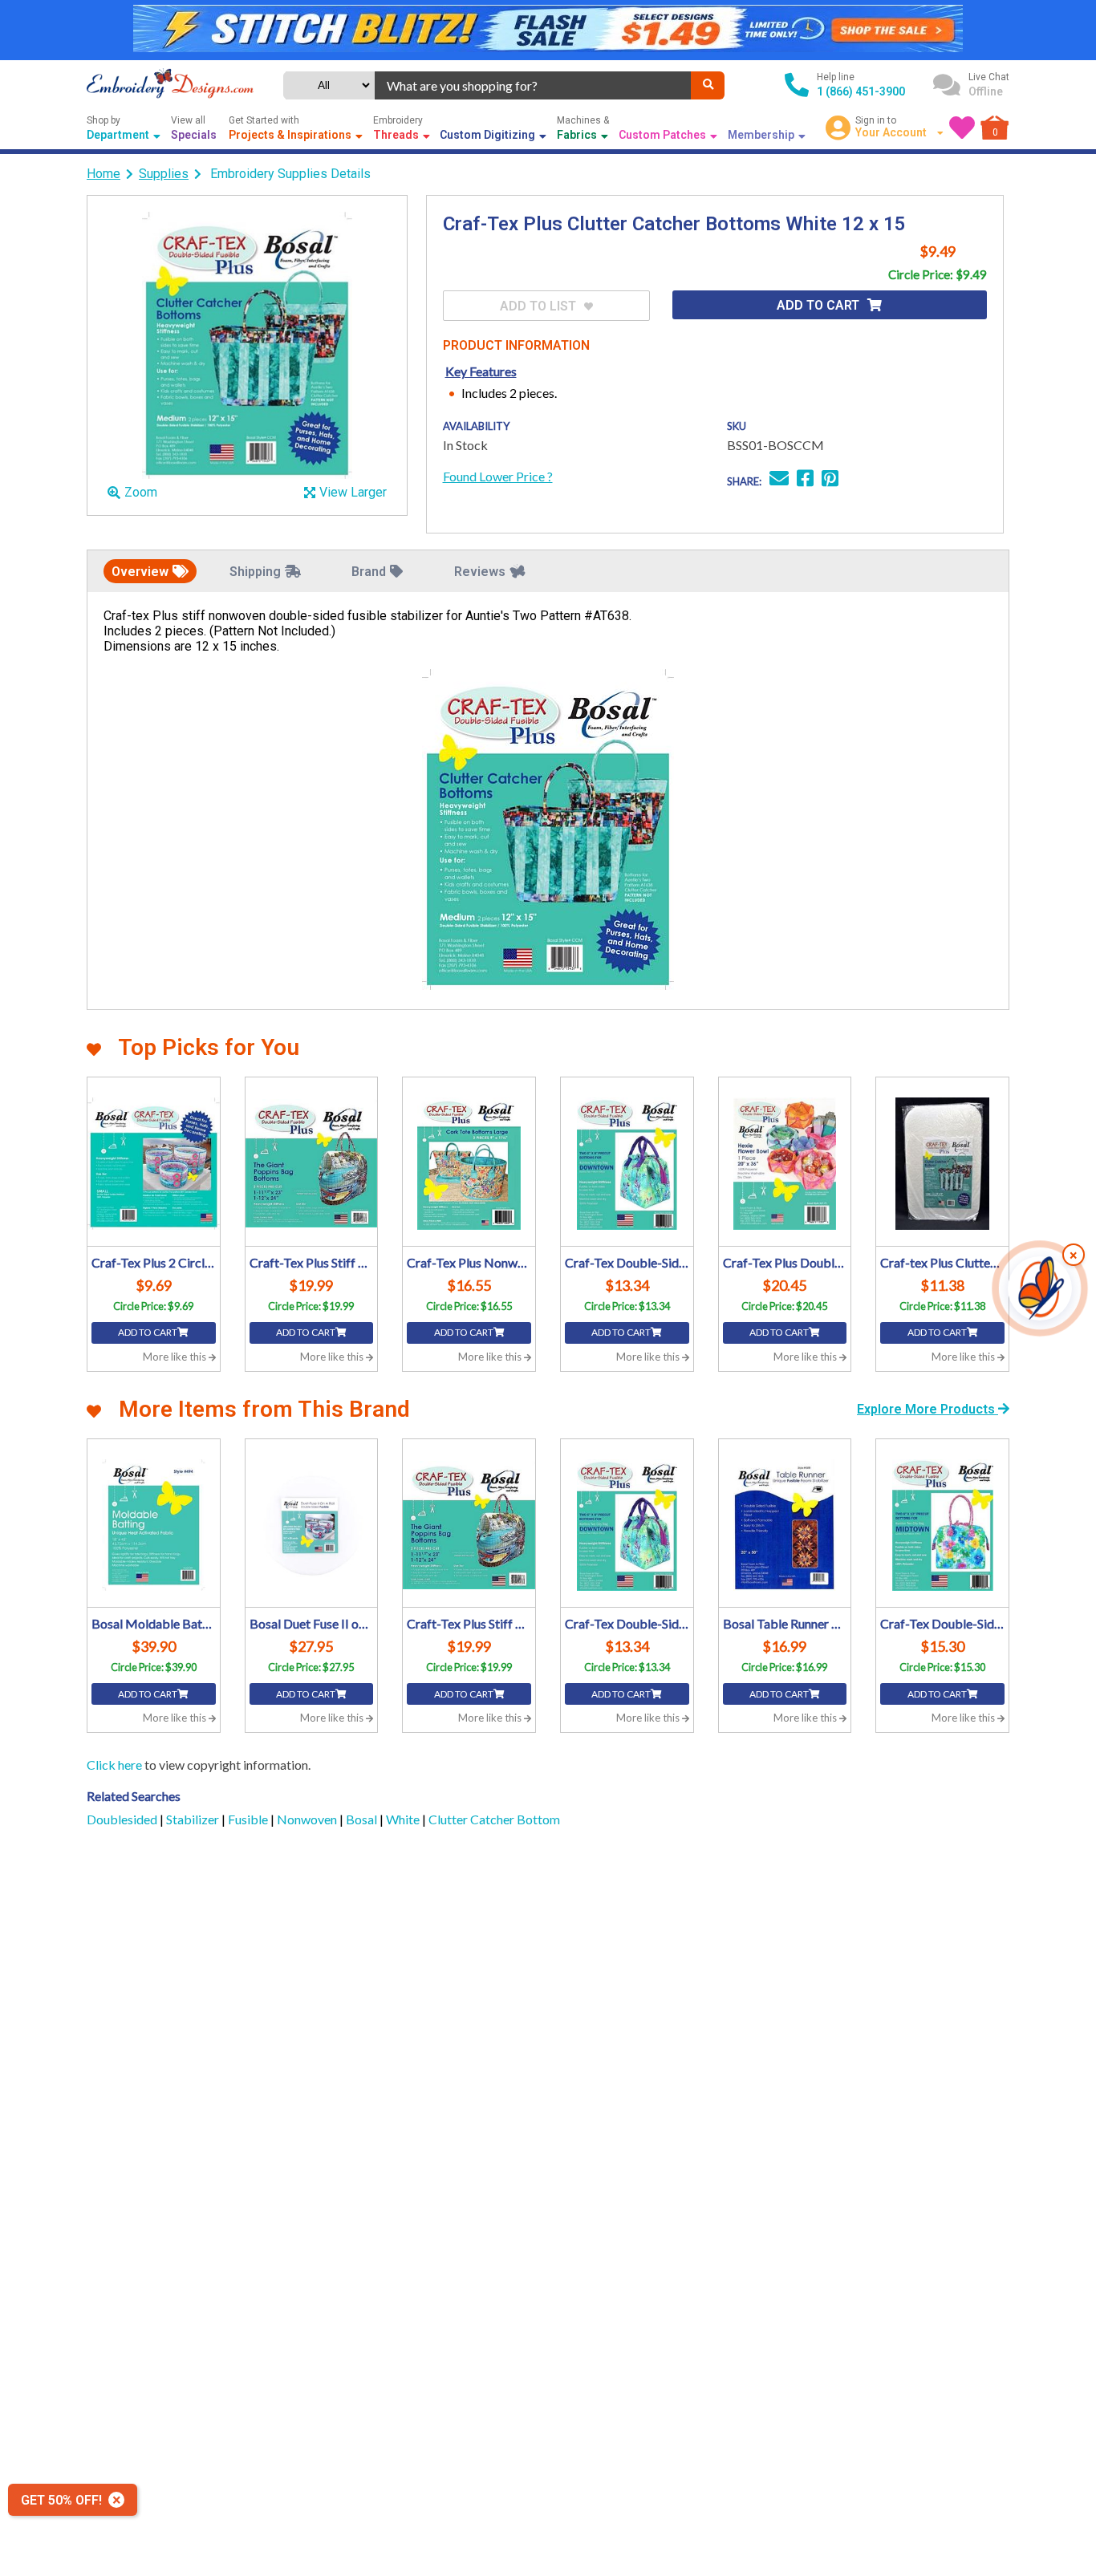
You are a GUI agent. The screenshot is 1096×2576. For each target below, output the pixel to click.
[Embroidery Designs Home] (170, 85)
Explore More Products (928, 1409)
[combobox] (533, 85)
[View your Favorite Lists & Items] (962, 128)
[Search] (708, 85)
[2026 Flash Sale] (548, 30)
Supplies (164, 174)
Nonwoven (308, 1819)
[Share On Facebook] (805, 480)
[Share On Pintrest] (830, 480)
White (404, 1819)
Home (104, 174)
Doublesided (123, 1819)
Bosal (363, 1819)
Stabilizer (194, 1819)
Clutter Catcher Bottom (494, 1819)
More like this (176, 1357)
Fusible (249, 1819)
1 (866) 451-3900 (861, 91)
